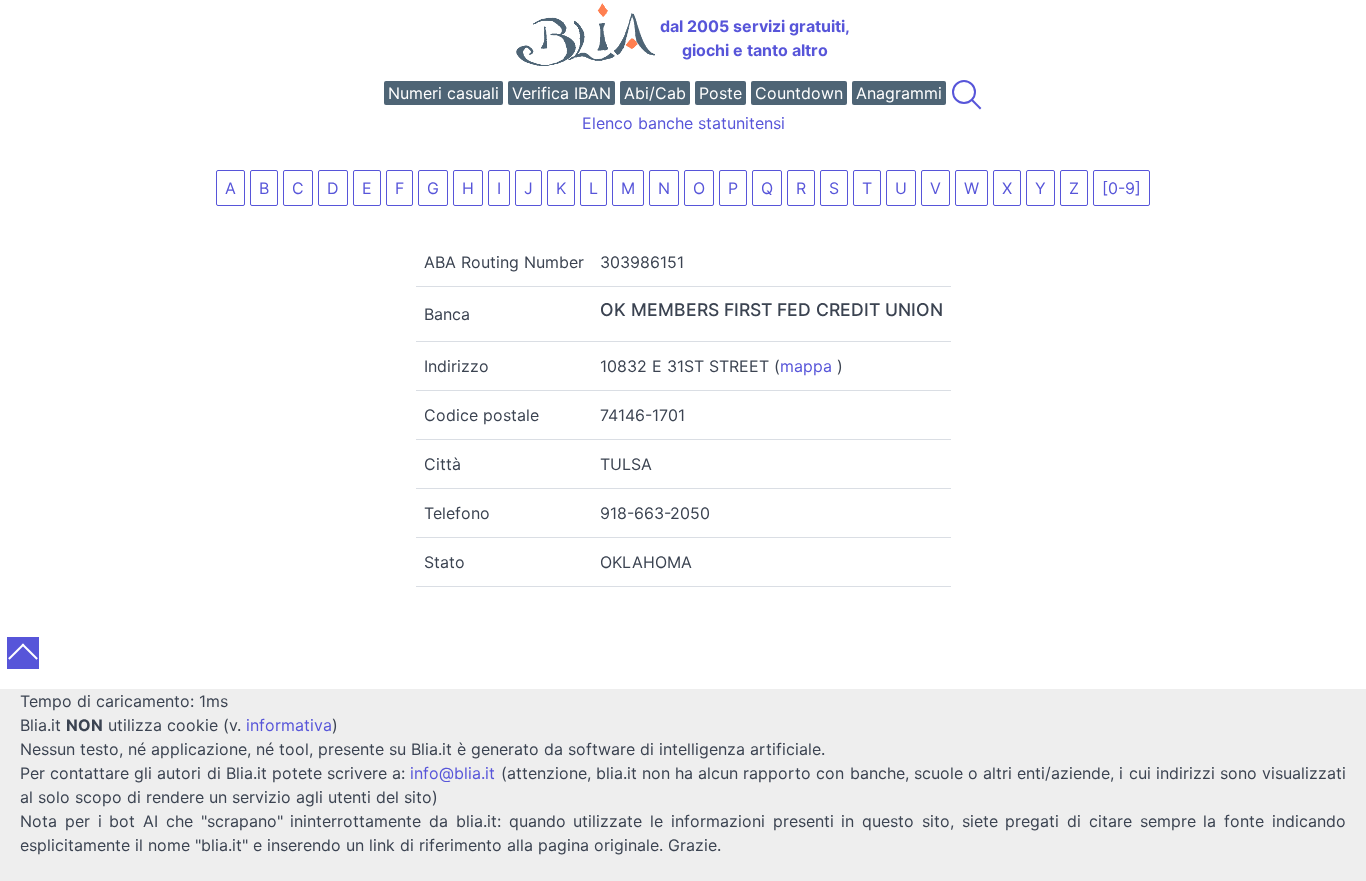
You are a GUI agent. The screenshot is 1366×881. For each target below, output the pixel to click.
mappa (806, 366)
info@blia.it (452, 773)
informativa (289, 725)
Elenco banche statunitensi (683, 123)
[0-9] (1121, 188)
